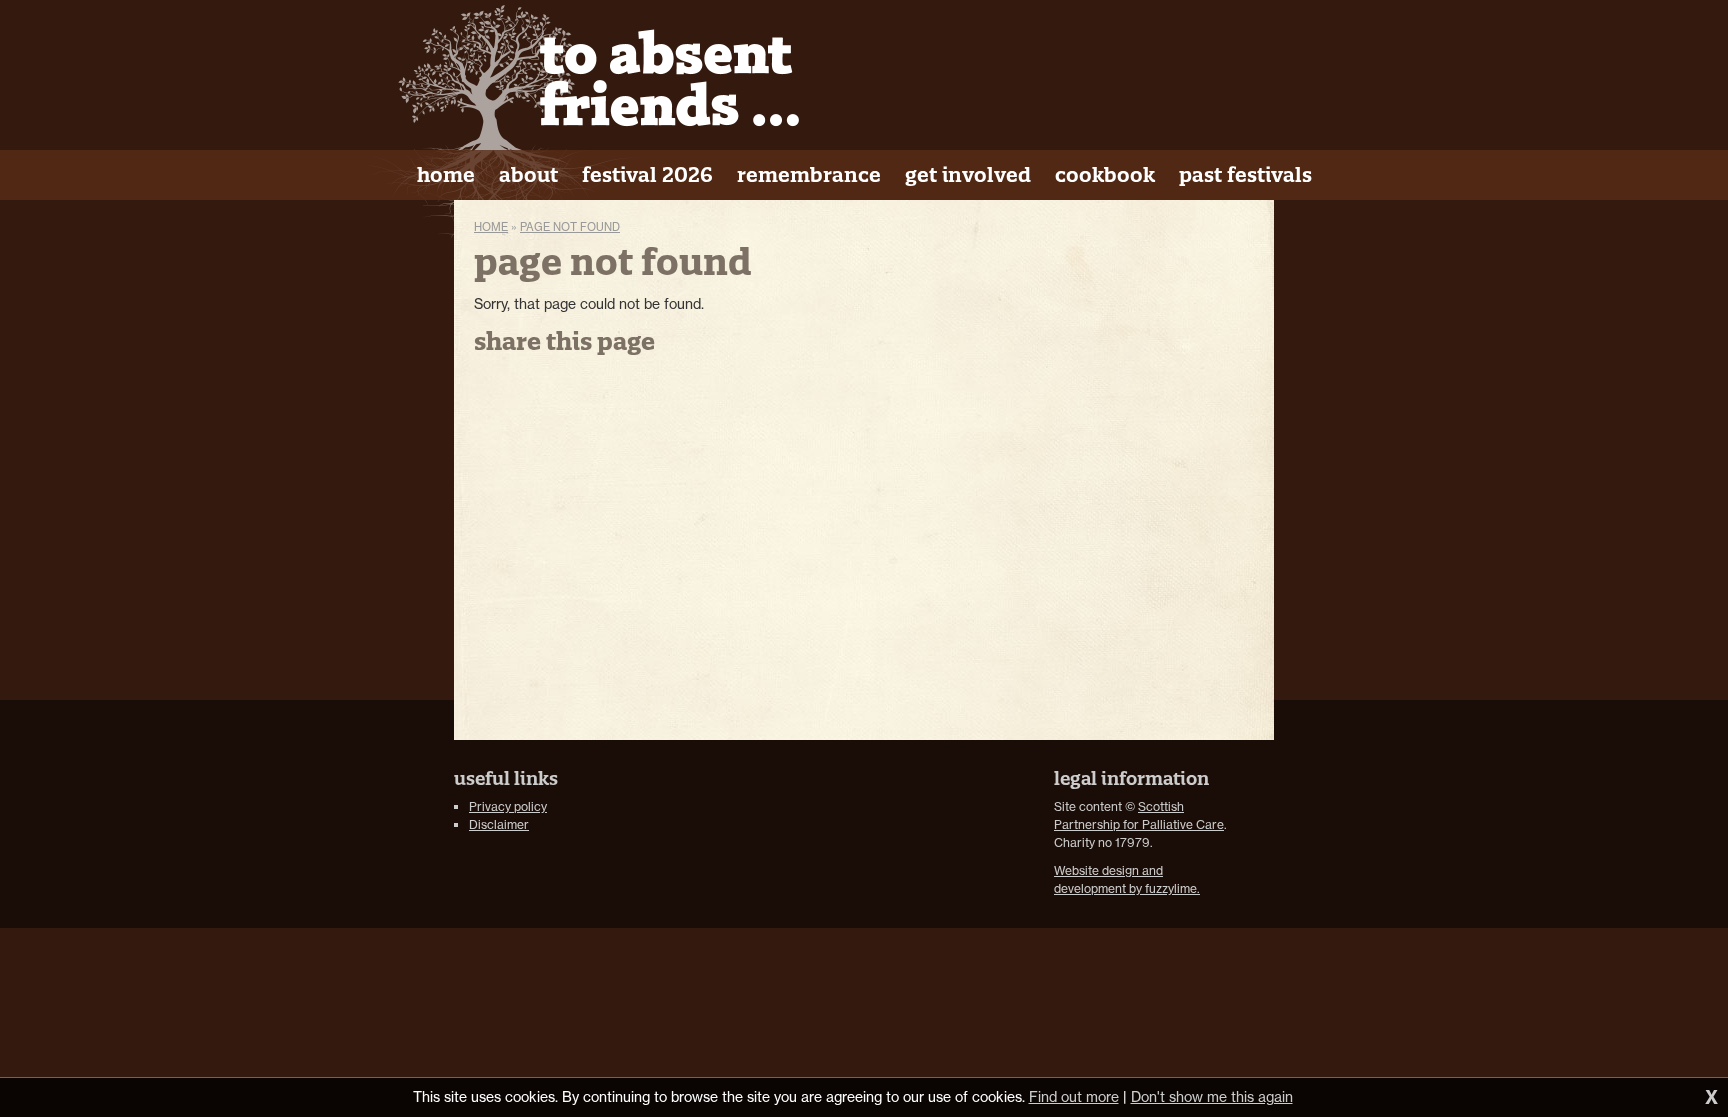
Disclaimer (499, 824)
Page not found (570, 227)
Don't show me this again (1212, 1097)
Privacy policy (508, 806)
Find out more (1074, 1097)
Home (491, 227)
